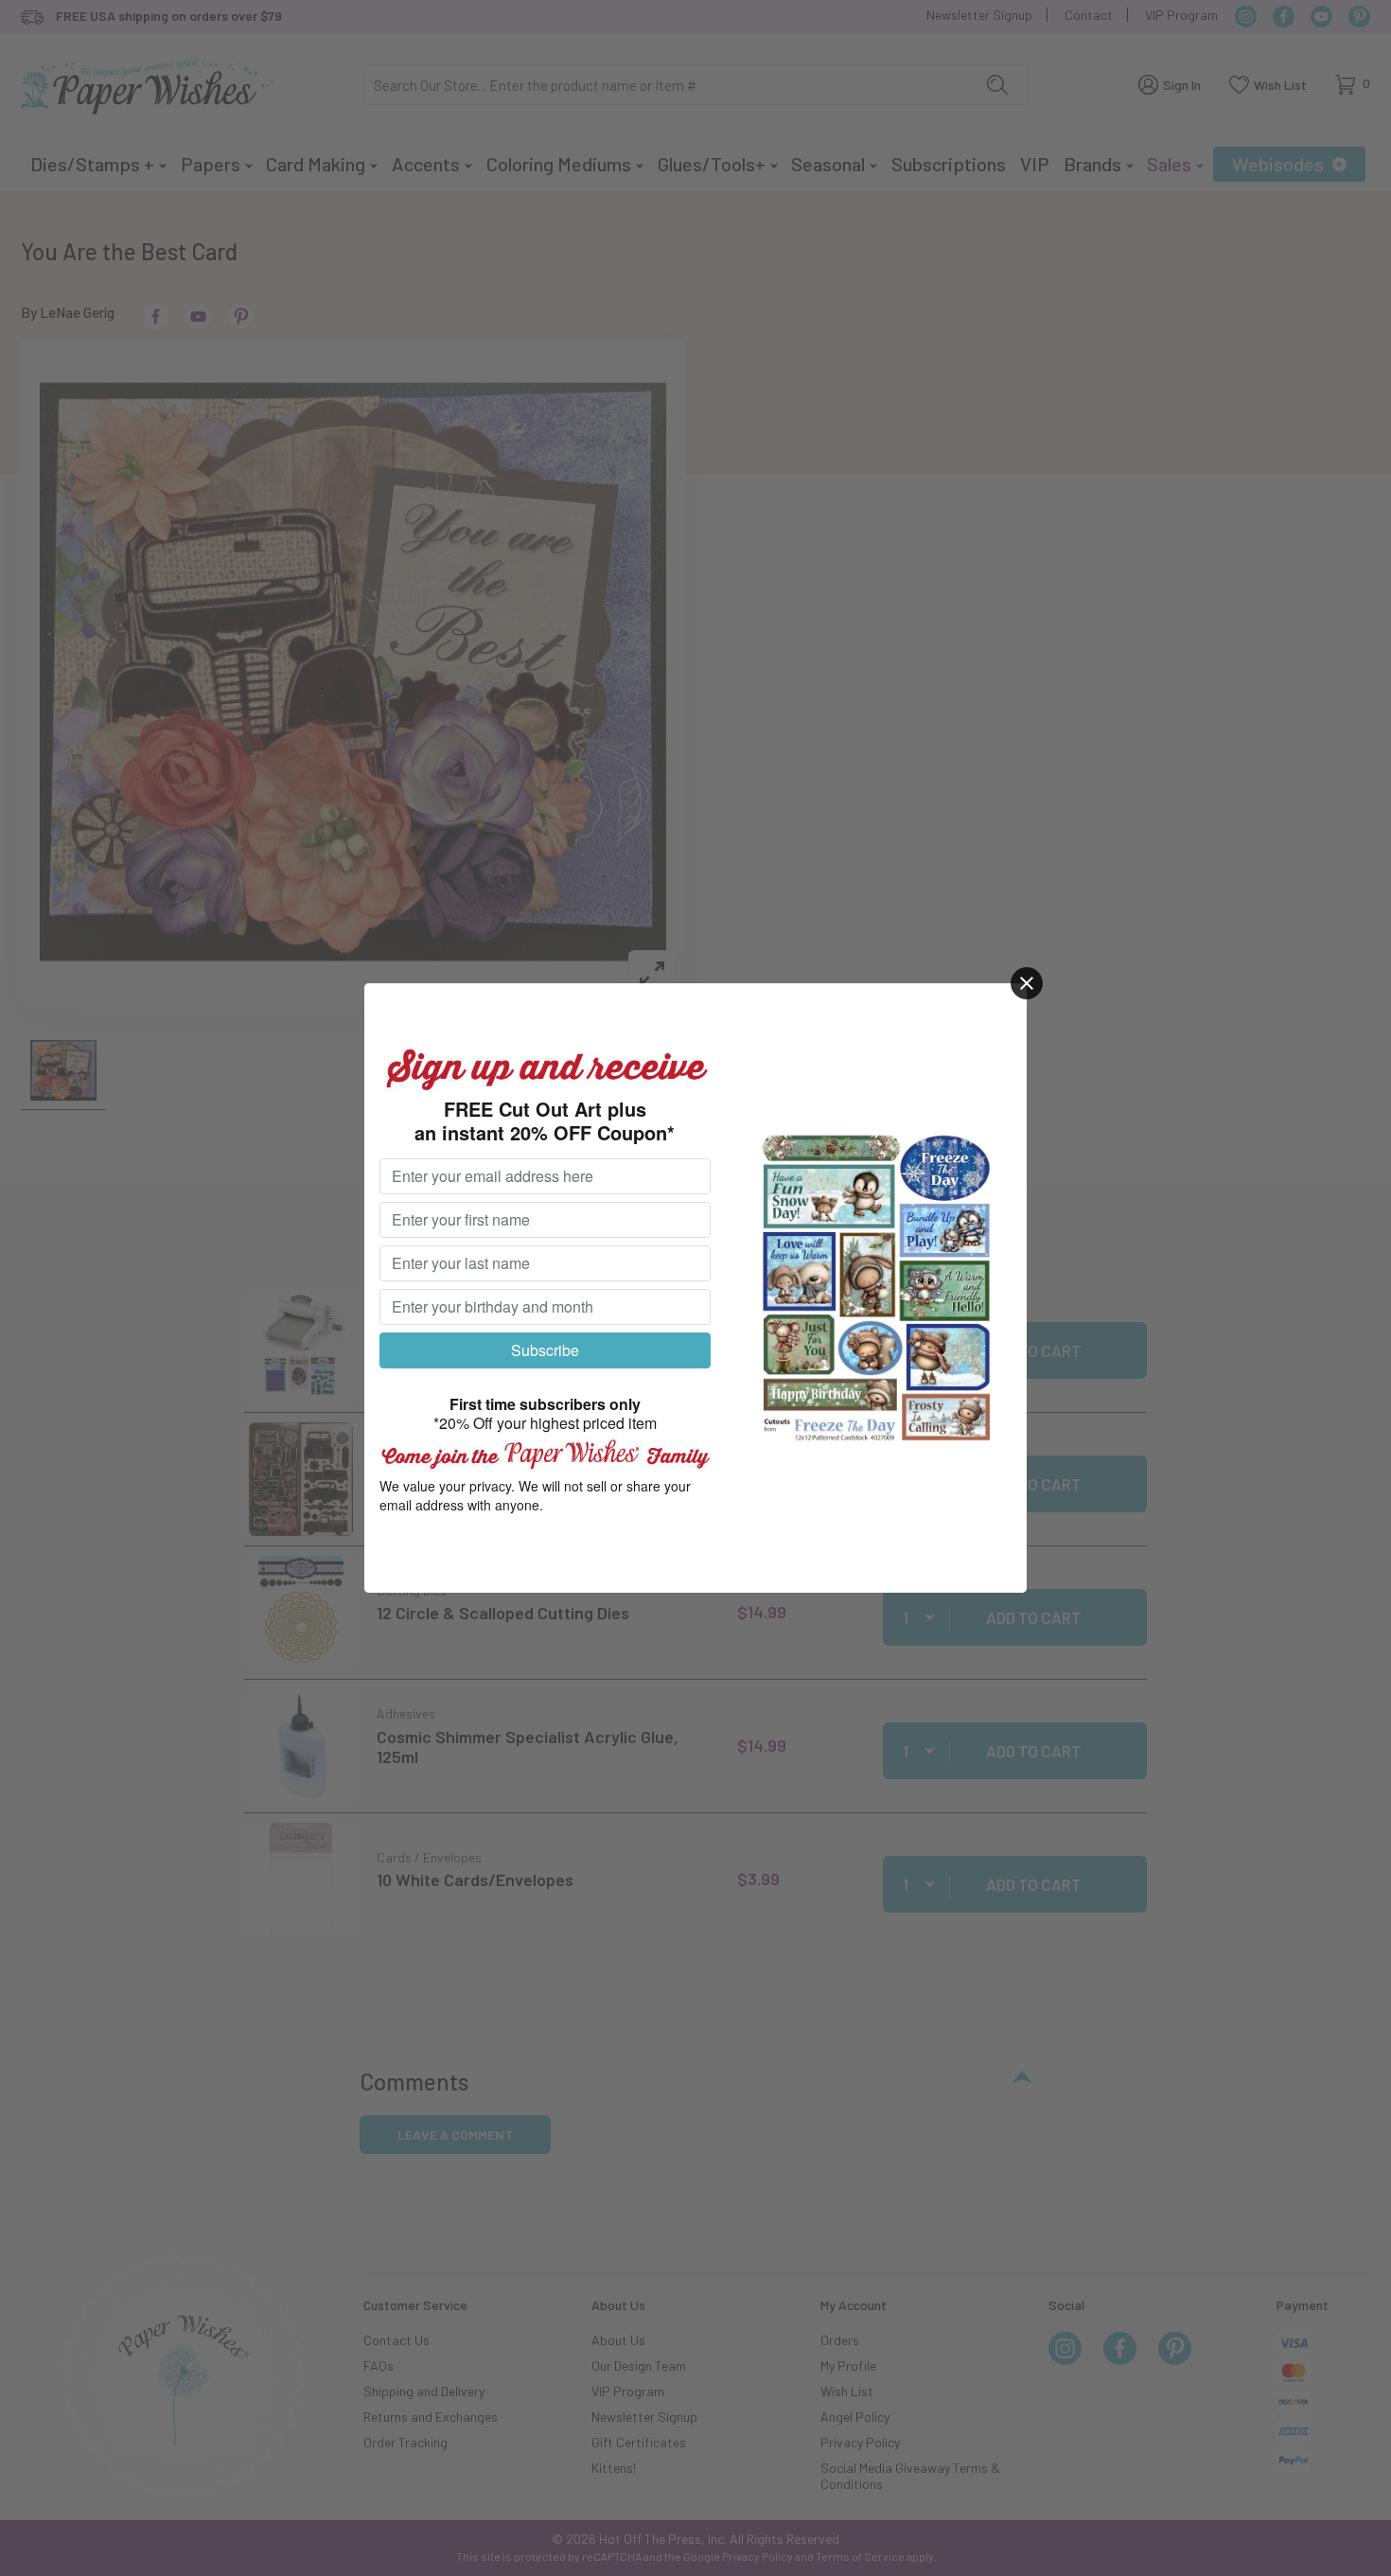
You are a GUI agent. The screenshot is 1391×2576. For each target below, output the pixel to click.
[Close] (1027, 983)
